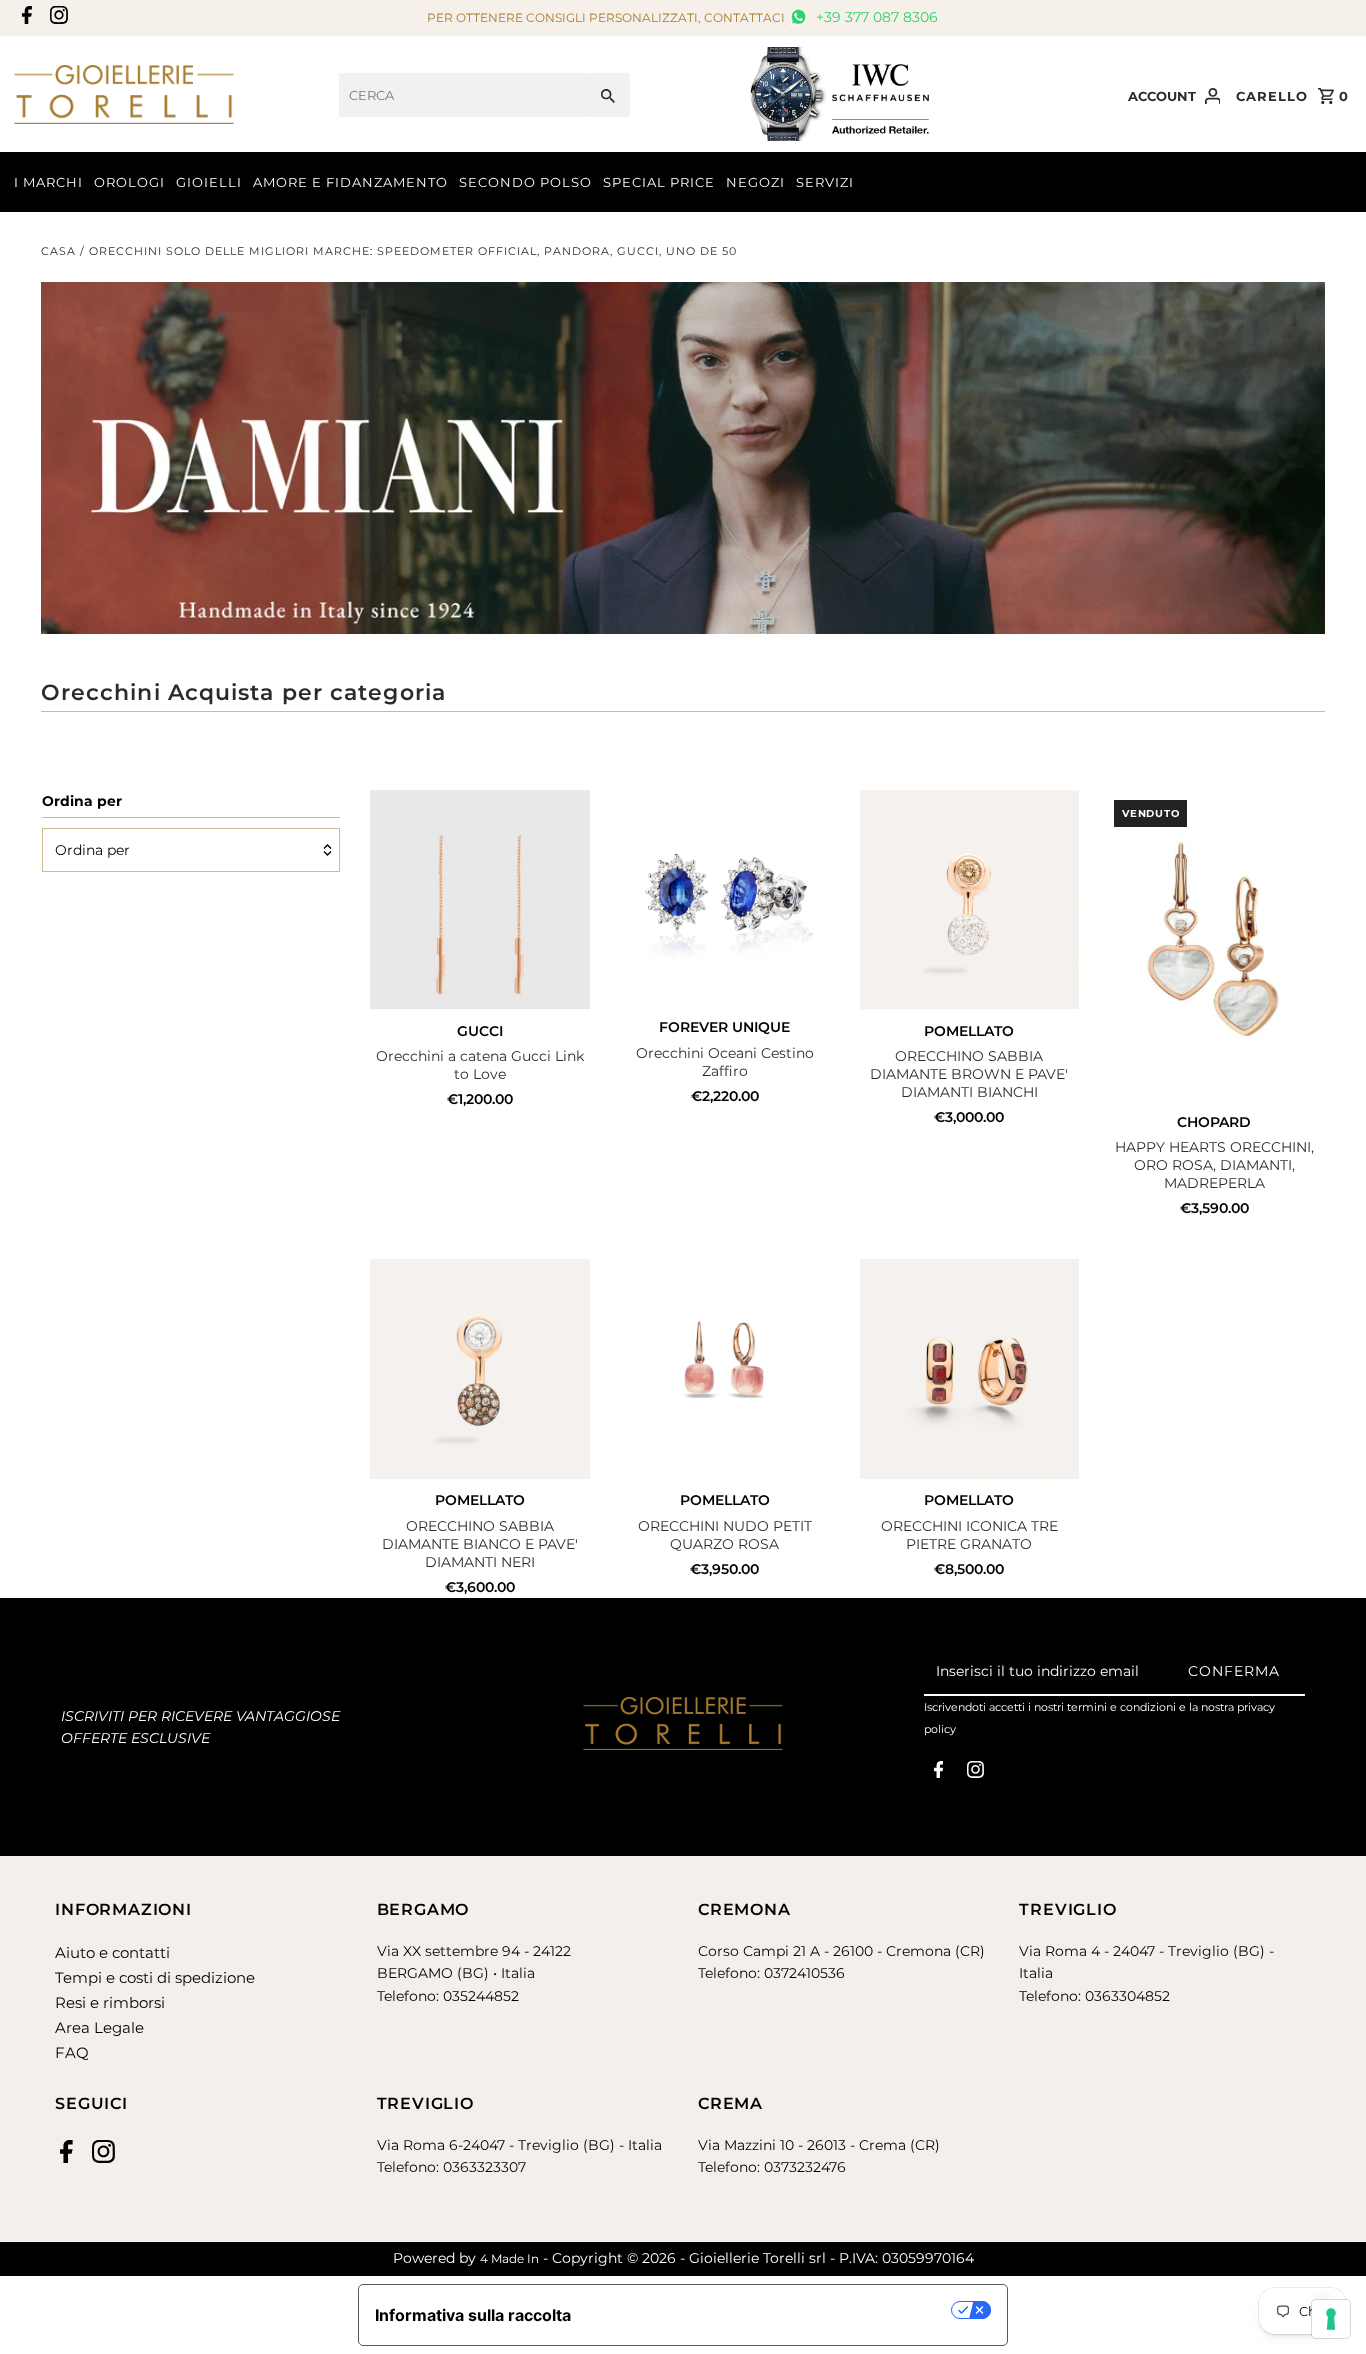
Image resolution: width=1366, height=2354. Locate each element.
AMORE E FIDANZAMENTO (350, 182)
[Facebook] (24, 18)
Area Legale (99, 2027)
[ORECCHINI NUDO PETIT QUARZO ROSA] (725, 1369)
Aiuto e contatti (112, 1952)
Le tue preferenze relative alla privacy (771, 2310)
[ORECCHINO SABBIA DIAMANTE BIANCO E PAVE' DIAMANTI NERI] (480, 1369)
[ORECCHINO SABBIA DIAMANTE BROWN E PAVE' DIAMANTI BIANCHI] (970, 900)
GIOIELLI (209, 182)
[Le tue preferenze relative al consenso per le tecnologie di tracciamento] (1331, 2319)
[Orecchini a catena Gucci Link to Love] (480, 900)
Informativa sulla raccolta (473, 2315)
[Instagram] (56, 18)
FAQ (72, 2052)
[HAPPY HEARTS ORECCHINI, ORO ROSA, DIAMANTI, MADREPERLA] (1214, 945)
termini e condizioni (1121, 1707)
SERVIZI (825, 182)
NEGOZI (755, 182)
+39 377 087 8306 (875, 17)
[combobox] (463, 95)
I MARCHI (48, 182)
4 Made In (509, 2258)
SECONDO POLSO (525, 182)
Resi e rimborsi (110, 2002)
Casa (58, 251)
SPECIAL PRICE (659, 182)
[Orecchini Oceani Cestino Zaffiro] (725, 898)
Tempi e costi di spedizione (155, 1977)
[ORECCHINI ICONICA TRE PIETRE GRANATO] (970, 1369)
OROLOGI (129, 182)
